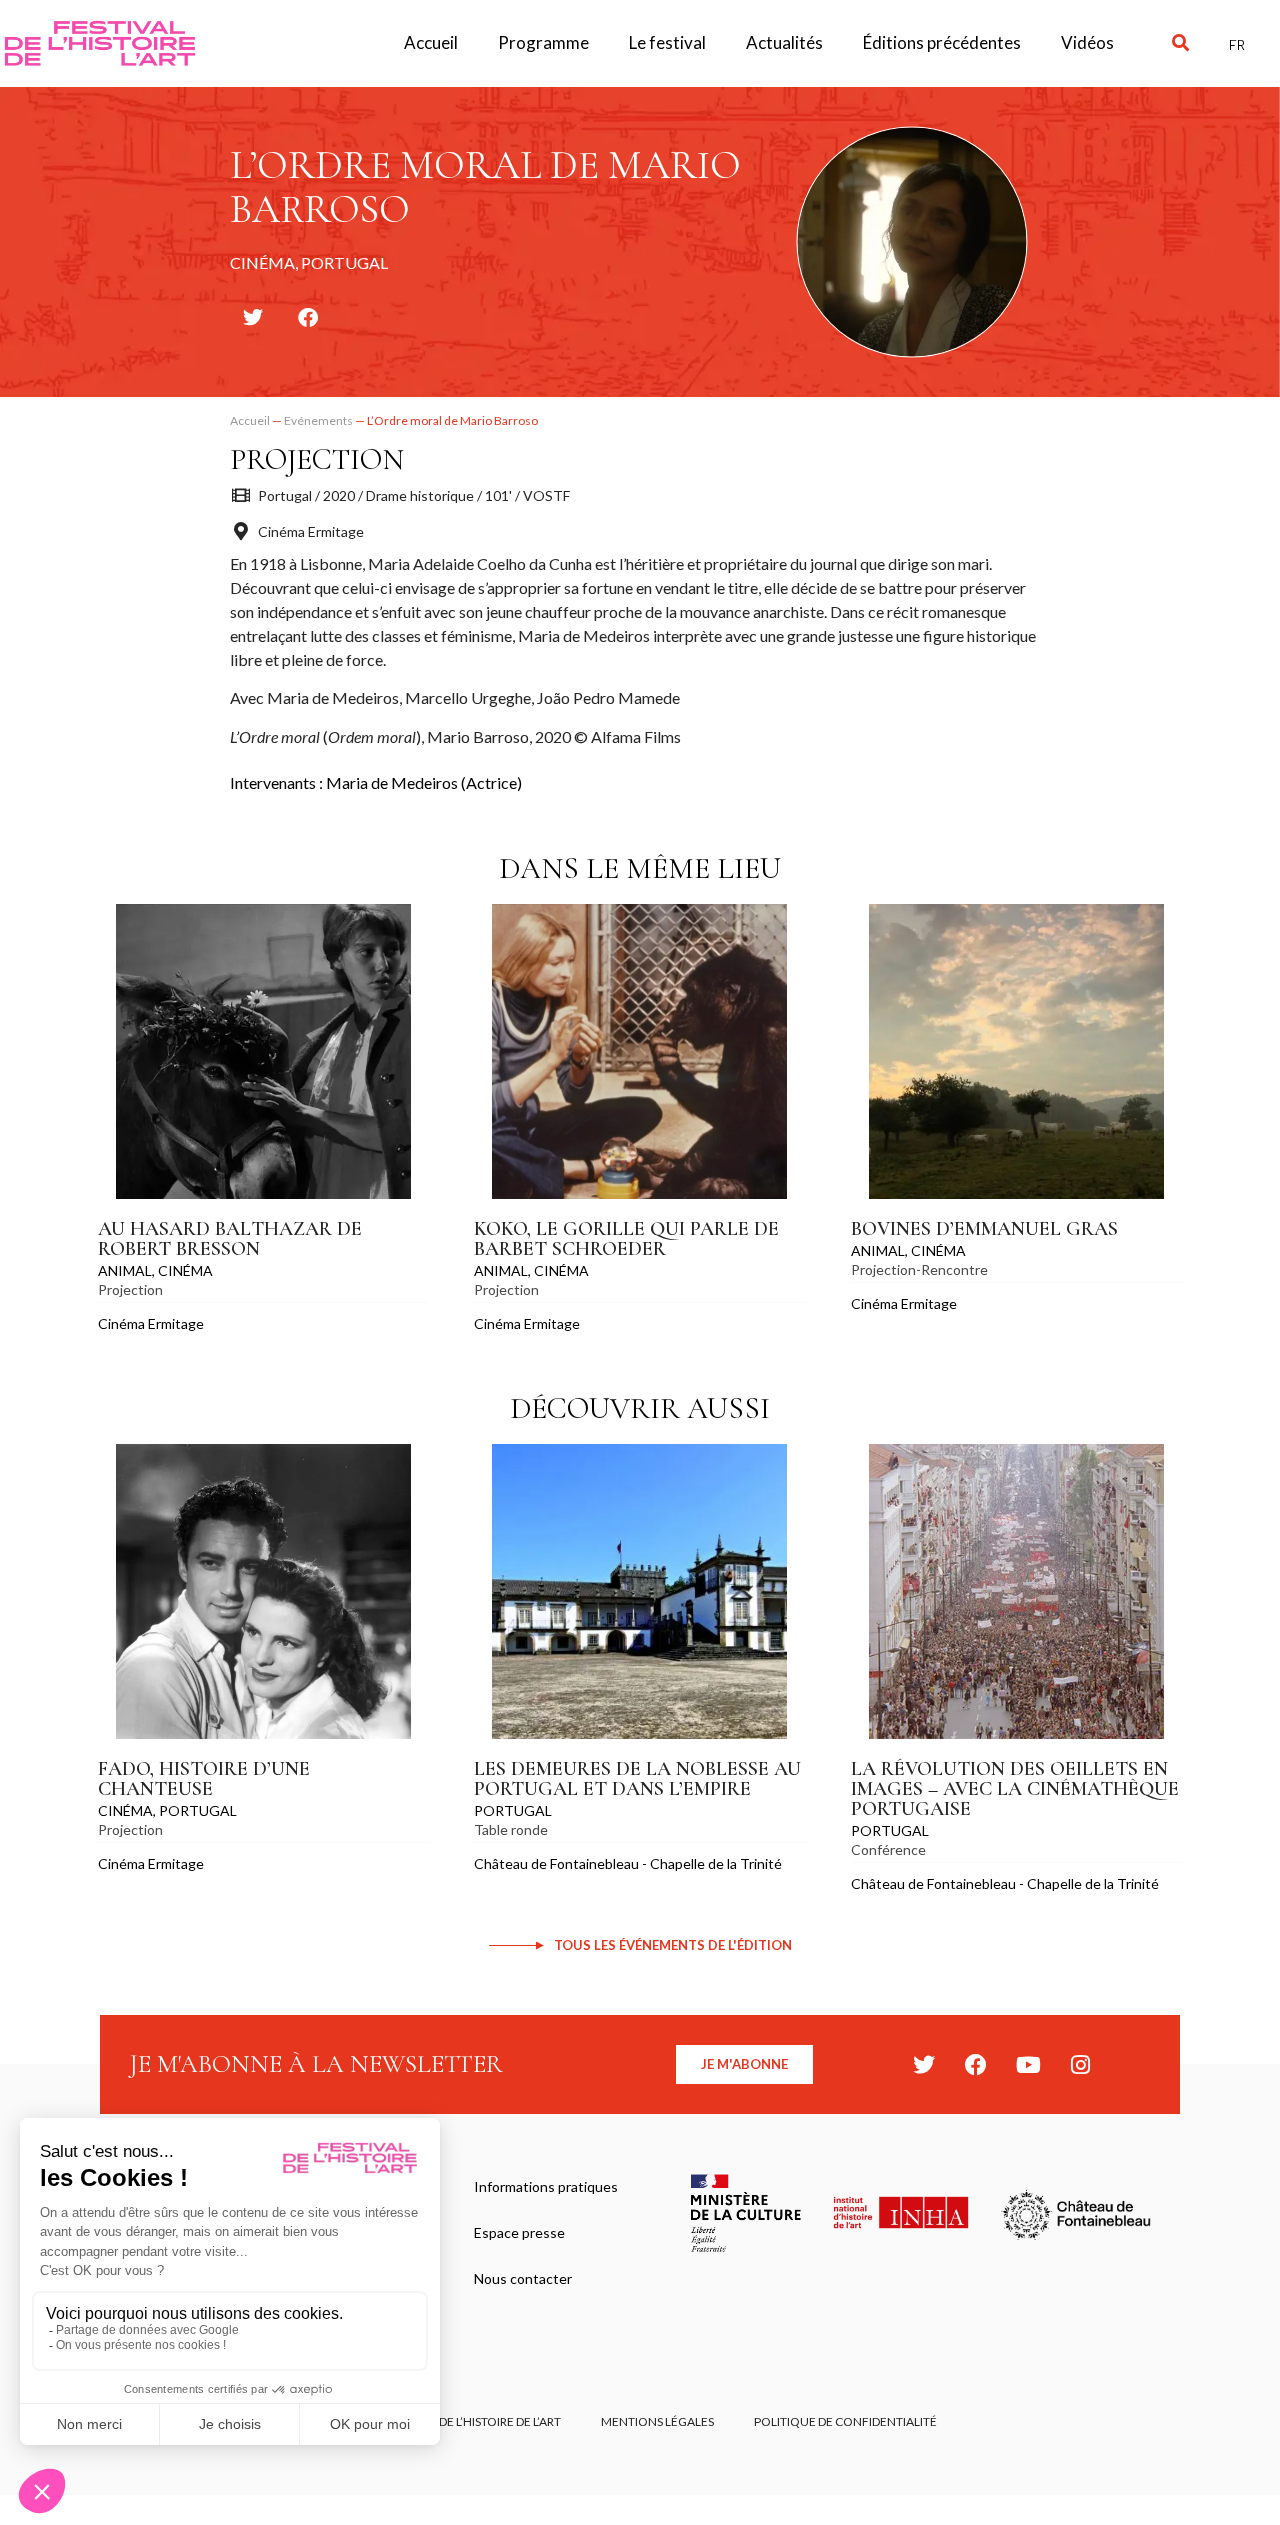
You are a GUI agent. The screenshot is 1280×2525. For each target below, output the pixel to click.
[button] (1180, 43)
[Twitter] (924, 2065)
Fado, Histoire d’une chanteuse (204, 1779)
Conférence (888, 1849)
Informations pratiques (546, 2186)
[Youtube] (1028, 2065)
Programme (543, 42)
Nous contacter (523, 2278)
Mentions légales (657, 2421)
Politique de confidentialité (845, 2421)
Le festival (667, 42)
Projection (317, 459)
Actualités (784, 42)
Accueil (431, 42)
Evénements (318, 420)
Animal (125, 1270)
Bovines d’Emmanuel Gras (984, 1229)
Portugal (198, 1810)
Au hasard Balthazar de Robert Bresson (230, 1239)
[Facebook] (976, 2065)
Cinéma (185, 1270)
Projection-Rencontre (919, 1269)
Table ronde (511, 1829)
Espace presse (519, 2232)
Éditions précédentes (942, 42)
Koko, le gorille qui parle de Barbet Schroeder (626, 1239)
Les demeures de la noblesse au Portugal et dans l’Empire (637, 1779)
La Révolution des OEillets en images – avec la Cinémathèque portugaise (1015, 1789)
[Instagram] (1080, 2065)
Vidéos (1087, 42)
